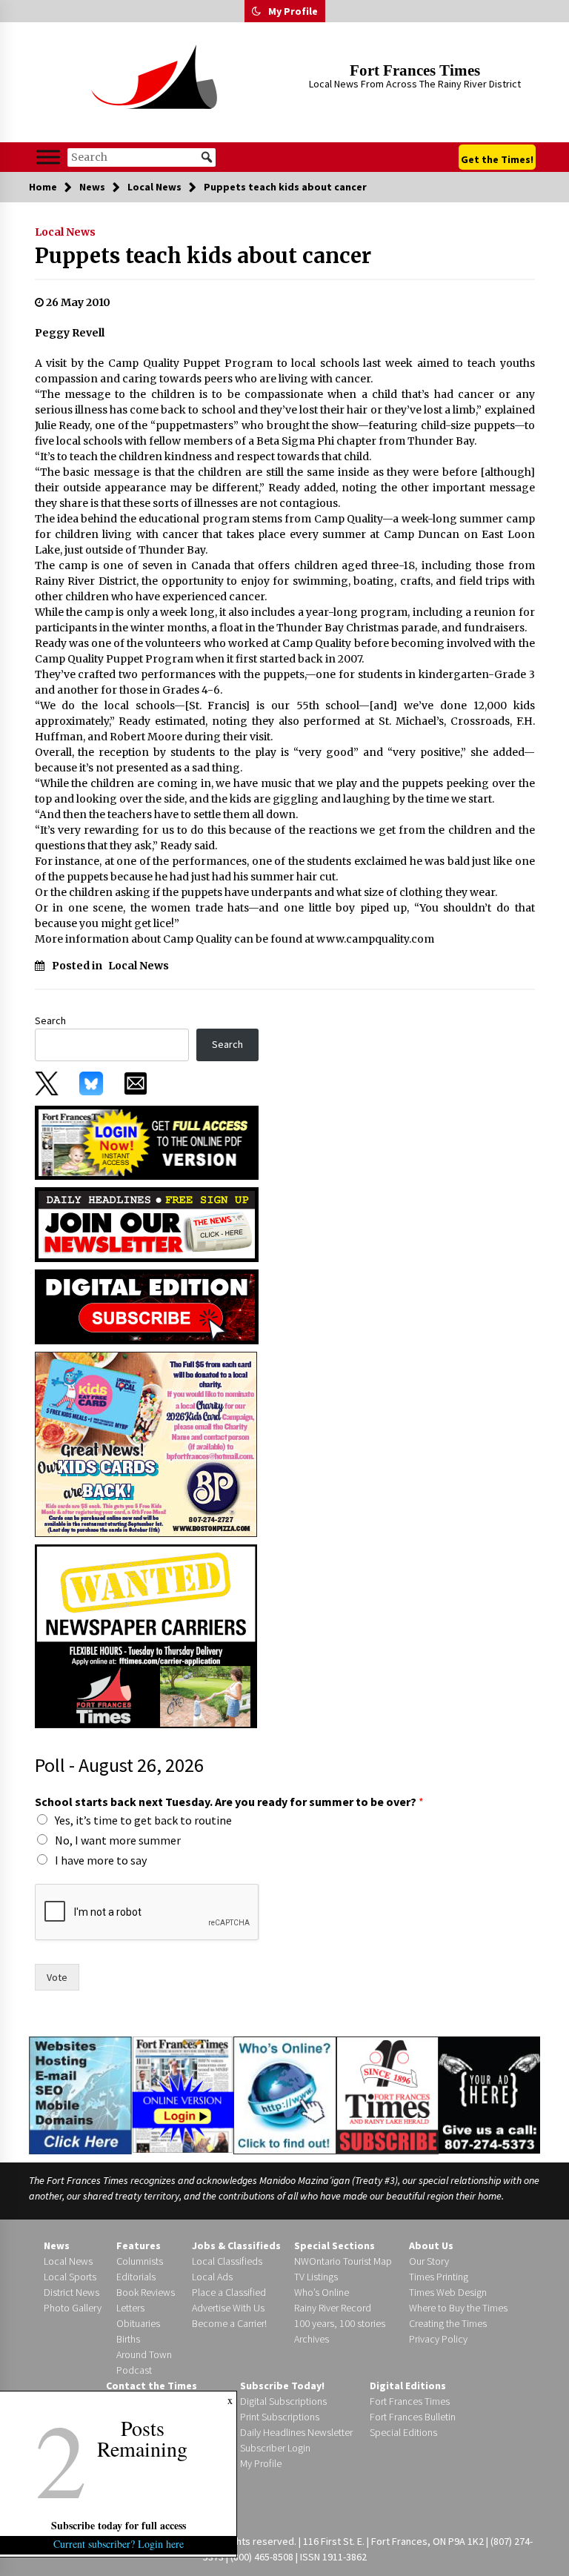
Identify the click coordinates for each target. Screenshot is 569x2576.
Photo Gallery (73, 2308)
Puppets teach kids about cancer (203, 256)
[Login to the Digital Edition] (183, 2094)
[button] (256, 11)
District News (71, 2292)
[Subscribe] (387, 2096)
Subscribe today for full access (119, 2525)
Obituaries (138, 2323)
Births (128, 2339)
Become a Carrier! (229, 2323)
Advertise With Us (228, 2308)
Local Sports (70, 2277)
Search (50, 1020)
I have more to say (101, 1860)
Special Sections (335, 2245)
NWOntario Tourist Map (343, 2261)
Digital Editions (408, 2386)
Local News (65, 232)
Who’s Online (322, 2292)
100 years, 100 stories (340, 2323)
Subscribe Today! (282, 2386)
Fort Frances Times (415, 70)
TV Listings (316, 2277)
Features (139, 2245)
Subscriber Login (275, 2448)
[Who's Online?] (284, 2094)
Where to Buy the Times (458, 2308)
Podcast (134, 2370)
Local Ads (212, 2277)
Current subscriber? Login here (119, 2544)
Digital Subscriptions (283, 2401)
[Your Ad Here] (489, 2094)
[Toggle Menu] (48, 157)
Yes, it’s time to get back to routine (143, 1820)
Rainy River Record (333, 2308)
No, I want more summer (118, 1840)
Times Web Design (448, 2292)
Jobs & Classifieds (236, 2245)
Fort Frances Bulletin (413, 2417)
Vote (57, 1977)
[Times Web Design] (80, 2094)
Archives (312, 2339)
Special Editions (403, 2432)
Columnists (140, 2261)
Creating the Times (448, 2323)
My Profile (293, 11)
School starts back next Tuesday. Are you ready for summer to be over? (229, 1802)
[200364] (146, 1444)
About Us (431, 2245)
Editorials (136, 2277)
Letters (130, 2308)
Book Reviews (146, 2292)
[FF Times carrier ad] (146, 1636)
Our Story (429, 2261)
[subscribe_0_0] (147, 1141)
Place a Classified (229, 2292)
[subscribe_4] (147, 1224)
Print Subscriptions (280, 2417)
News (57, 2245)
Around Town (144, 2354)
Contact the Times (152, 2386)
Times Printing (439, 2277)
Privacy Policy (438, 2339)
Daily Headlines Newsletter (296, 2432)
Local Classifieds (227, 2261)
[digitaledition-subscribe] (147, 1306)
